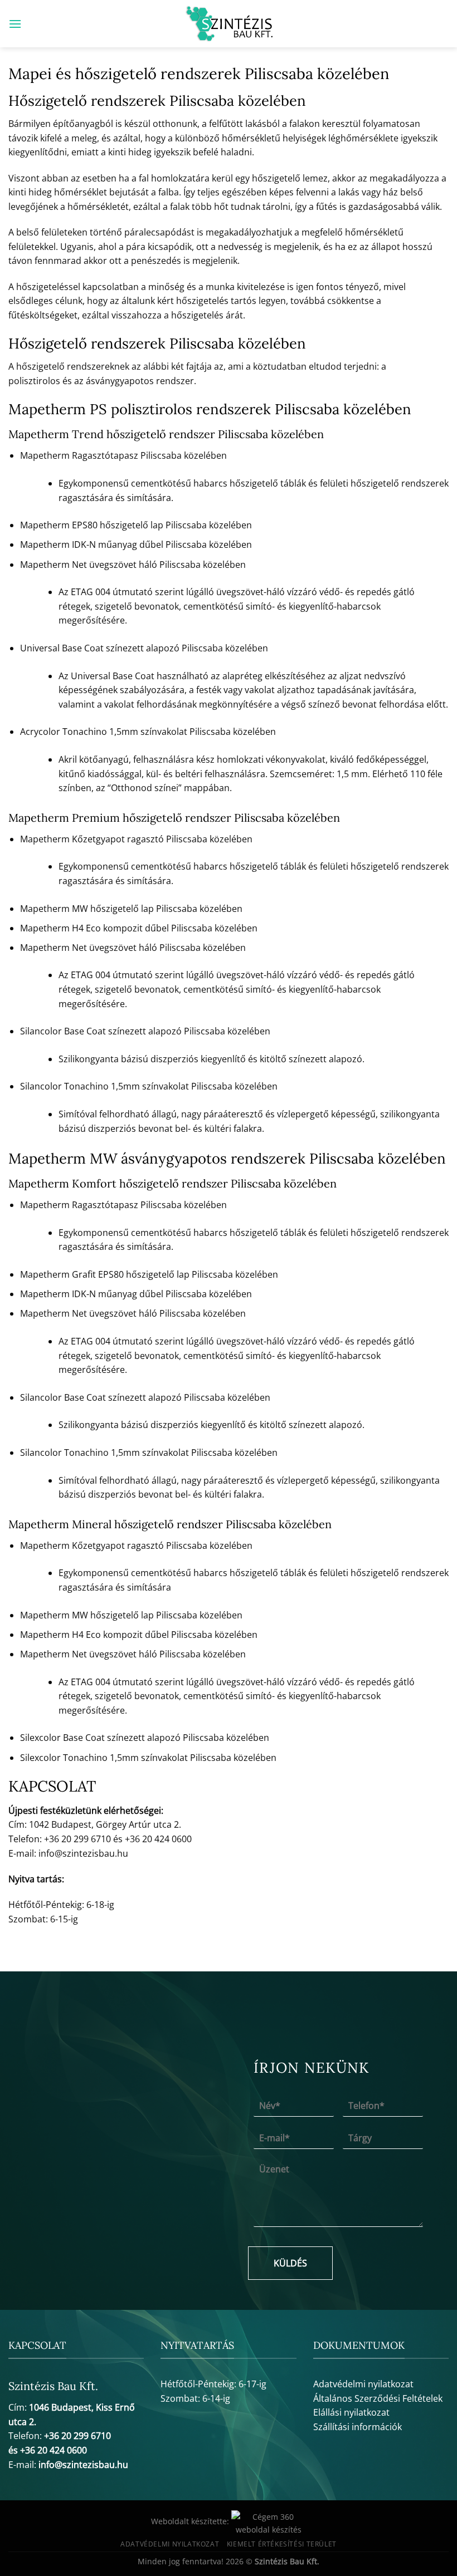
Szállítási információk (358, 2427)
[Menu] (15, 24)
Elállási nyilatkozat (351, 2412)
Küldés (290, 2263)
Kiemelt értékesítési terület (282, 2544)
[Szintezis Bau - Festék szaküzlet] (229, 24)
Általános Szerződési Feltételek (378, 2398)
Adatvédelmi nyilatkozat (363, 2384)
